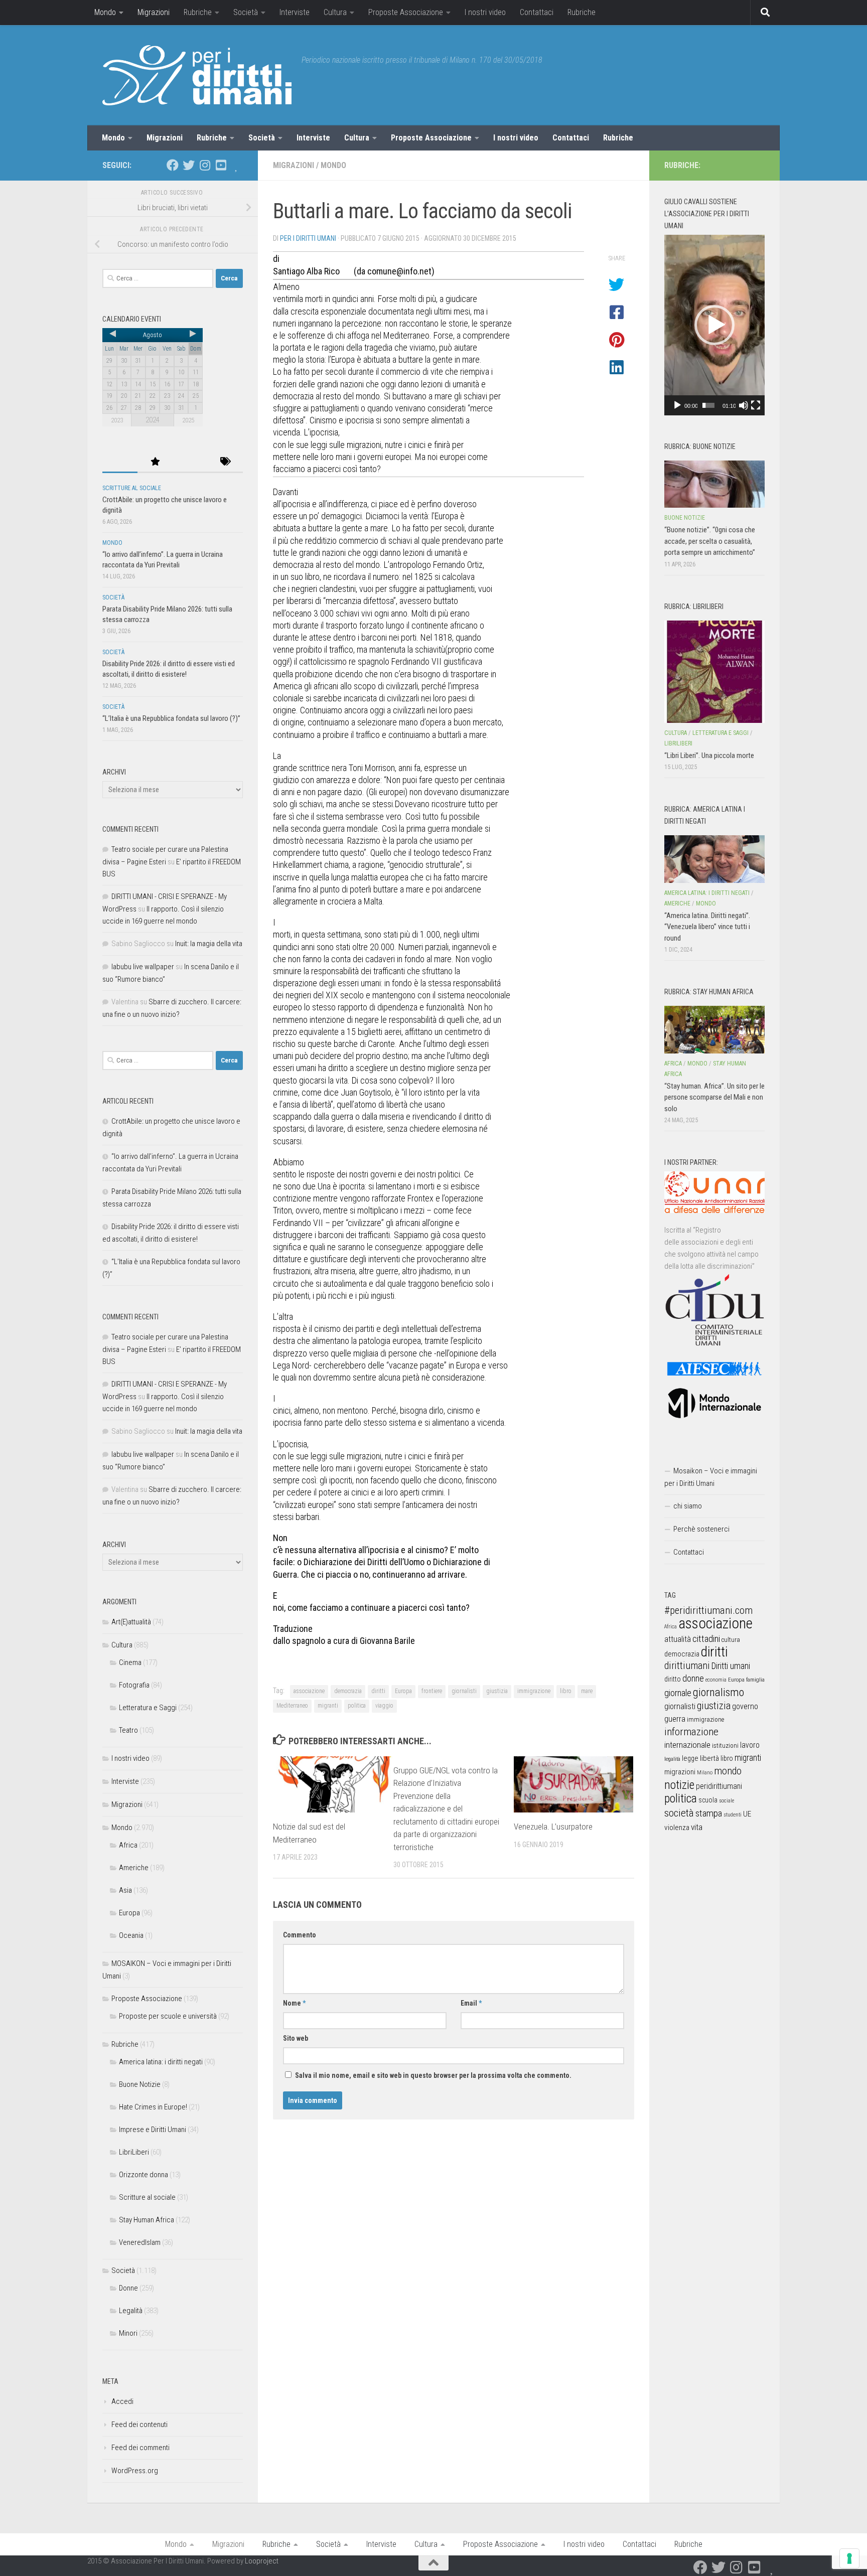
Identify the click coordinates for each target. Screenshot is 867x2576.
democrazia (348, 1691)
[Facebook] (173, 165)
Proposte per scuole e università (168, 2016)
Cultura (335, 12)
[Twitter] (189, 165)
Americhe (134, 1868)
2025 (188, 420)
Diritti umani (731, 1666)
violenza (677, 1828)
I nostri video (485, 12)
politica (357, 1706)
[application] (714, 325)
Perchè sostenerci (701, 1529)
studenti (733, 1815)
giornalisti (464, 1691)
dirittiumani (687, 1666)
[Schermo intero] (756, 405)
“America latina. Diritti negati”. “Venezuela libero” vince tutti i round (707, 927)
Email (471, 2003)
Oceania (131, 1935)
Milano (705, 1773)
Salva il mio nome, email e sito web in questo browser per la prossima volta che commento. (433, 2075)
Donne (128, 2288)
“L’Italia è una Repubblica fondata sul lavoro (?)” (171, 718)
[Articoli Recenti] (120, 462)
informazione (691, 1731)
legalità (672, 1759)
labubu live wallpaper (143, 967)
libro (566, 1691)
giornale (678, 1693)
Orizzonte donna (143, 2175)
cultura (731, 1640)
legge (690, 1759)
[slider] (708, 405)
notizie (679, 1785)
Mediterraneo (292, 1706)
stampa (709, 1813)
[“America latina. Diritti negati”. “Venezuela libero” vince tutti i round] (714, 859)
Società (246, 12)
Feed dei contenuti (139, 2425)
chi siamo (688, 1506)
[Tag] (225, 462)
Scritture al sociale (132, 488)
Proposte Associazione (406, 12)
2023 (117, 420)
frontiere (432, 1691)
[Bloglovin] (237, 165)
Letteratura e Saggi (148, 1708)
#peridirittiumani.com (708, 1610)
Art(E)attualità (131, 1622)
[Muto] (744, 405)
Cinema (130, 1662)
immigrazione (534, 1691)
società (679, 1813)
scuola (708, 1800)
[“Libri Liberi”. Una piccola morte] (714, 672)
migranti (328, 1706)
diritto (673, 1679)
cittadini (706, 1639)
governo (745, 1706)
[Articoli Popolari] (155, 462)
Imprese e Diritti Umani (153, 2130)
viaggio (384, 1706)
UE (747, 1814)
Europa (403, 1691)
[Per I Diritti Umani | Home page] (197, 75)
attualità (678, 1639)
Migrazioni (154, 12)
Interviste (295, 12)
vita (697, 1827)
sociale (727, 1801)
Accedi (122, 2401)
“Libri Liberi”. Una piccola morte (709, 755)
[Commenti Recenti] (190, 462)
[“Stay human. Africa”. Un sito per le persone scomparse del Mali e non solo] (714, 1029)
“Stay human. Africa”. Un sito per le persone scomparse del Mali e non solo (714, 1097)
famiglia (755, 1680)
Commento (300, 1935)
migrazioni (680, 1772)
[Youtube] (221, 165)
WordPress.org (135, 2471)
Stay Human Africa (147, 2220)
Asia (125, 1890)
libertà (709, 1758)
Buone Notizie (140, 2084)
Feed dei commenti (140, 2448)
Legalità (131, 2311)
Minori (128, 2333)
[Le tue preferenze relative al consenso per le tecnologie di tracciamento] (849, 2558)
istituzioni (725, 1746)
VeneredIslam (140, 2242)
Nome (294, 2003)
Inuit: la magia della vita (209, 944)
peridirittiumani (719, 1786)
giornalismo (718, 1692)
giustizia (497, 1691)
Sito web (296, 2038)
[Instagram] (205, 165)
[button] (714, 325)
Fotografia (134, 1685)
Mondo (105, 12)
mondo (728, 1771)
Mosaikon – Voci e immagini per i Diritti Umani (711, 1477)
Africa (128, 1845)
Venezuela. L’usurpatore (553, 1827)
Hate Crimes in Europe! (153, 2107)
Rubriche (198, 12)
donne (693, 1678)
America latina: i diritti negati (161, 2062)
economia (716, 1680)
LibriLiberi (134, 2152)
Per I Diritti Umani (308, 238)
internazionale (687, 1745)
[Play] (677, 405)
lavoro (750, 1745)
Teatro (128, 1730)
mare (587, 1691)
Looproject (262, 2561)
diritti (378, 1691)
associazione (309, 1691)
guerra (675, 1719)
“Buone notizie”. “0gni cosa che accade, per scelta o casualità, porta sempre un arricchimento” (710, 541)
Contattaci (537, 12)
